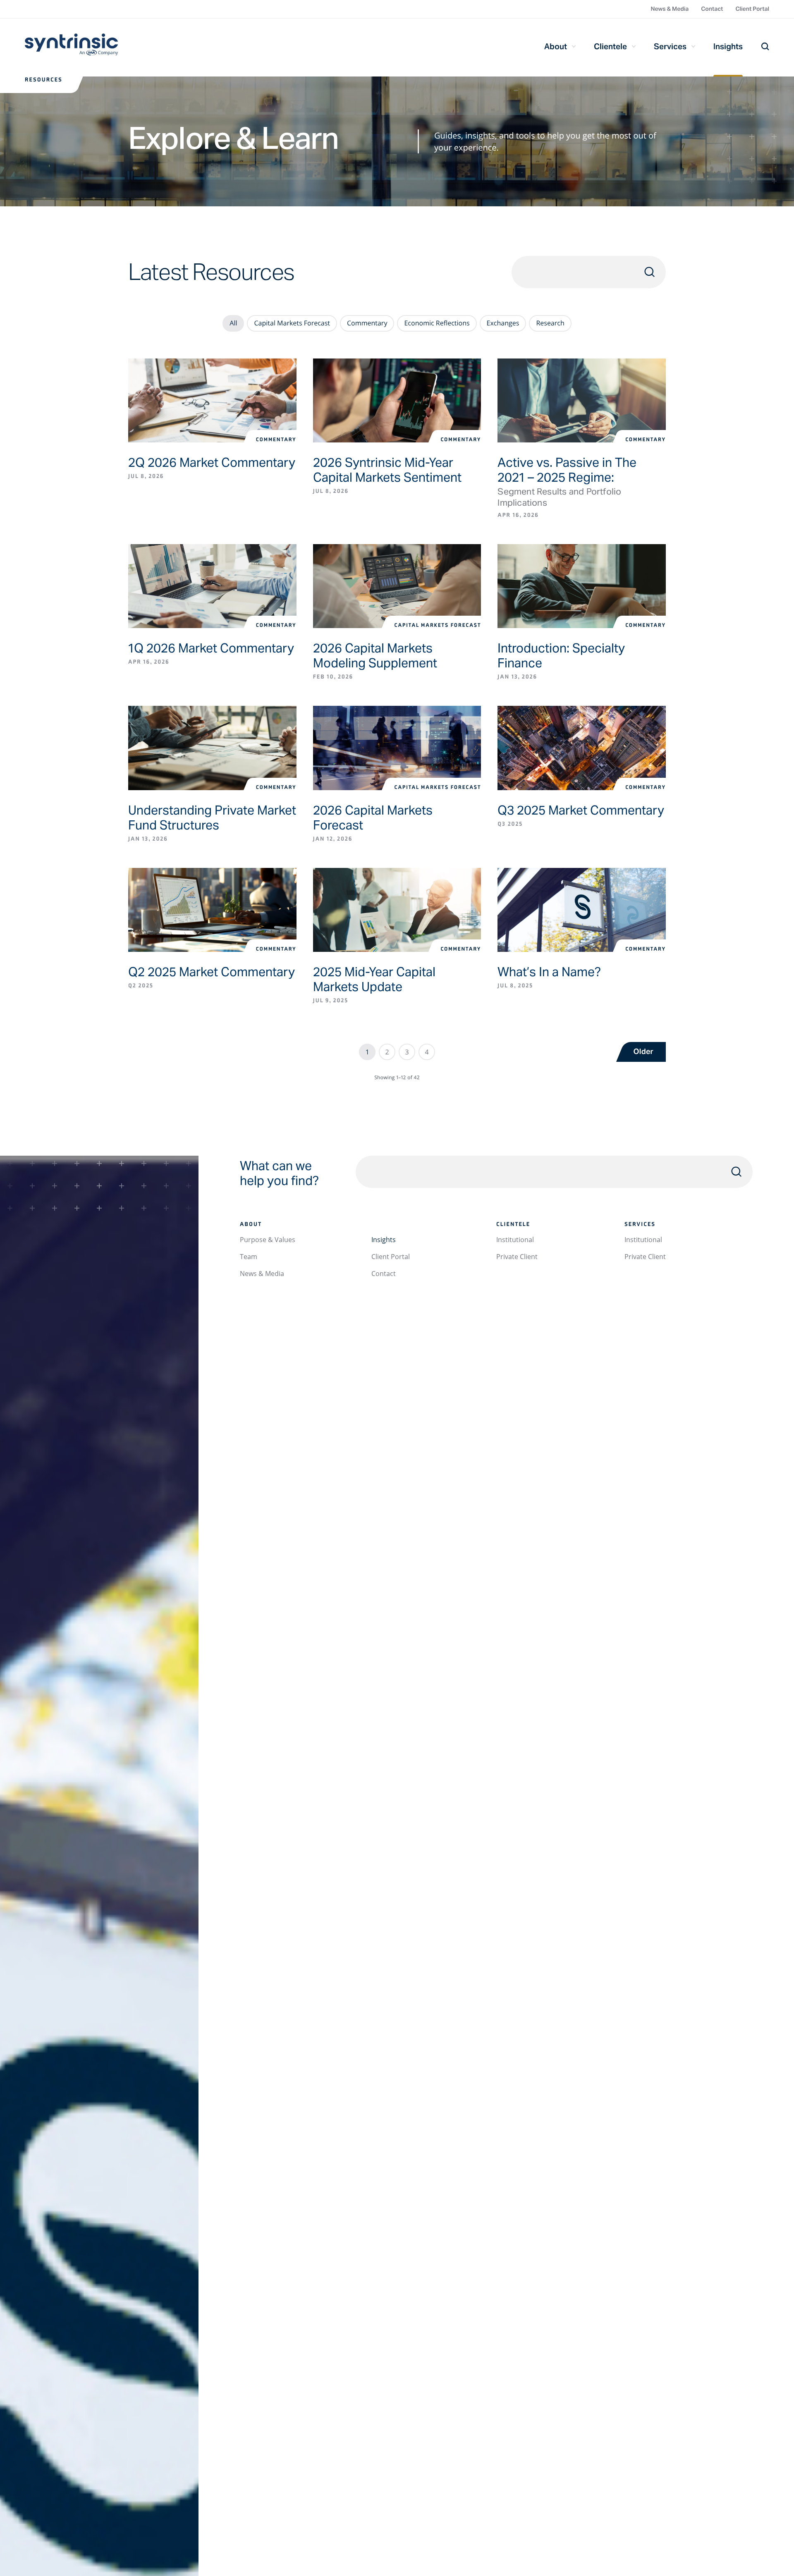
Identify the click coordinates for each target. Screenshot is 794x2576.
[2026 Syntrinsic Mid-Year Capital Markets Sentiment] (397, 400)
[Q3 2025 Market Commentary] (582, 748)
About (556, 46)
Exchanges (503, 323)
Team (249, 1257)
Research (550, 323)
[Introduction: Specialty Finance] (582, 586)
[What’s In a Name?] (582, 910)
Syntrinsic (71, 48)
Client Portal (752, 9)
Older (643, 1052)
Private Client (517, 1257)
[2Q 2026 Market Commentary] (212, 400)
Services (670, 46)
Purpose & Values (268, 1240)
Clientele (610, 46)
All (233, 323)
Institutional (515, 1240)
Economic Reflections (437, 323)
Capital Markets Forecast (292, 323)
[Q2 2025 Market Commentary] (212, 910)
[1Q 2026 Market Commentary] (212, 586)
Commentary (367, 323)
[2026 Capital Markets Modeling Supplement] (397, 586)
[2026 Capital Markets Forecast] (397, 748)
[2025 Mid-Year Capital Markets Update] (397, 910)
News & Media (670, 9)
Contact (712, 9)
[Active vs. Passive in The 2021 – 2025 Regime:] (582, 400)
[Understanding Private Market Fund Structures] (212, 748)
